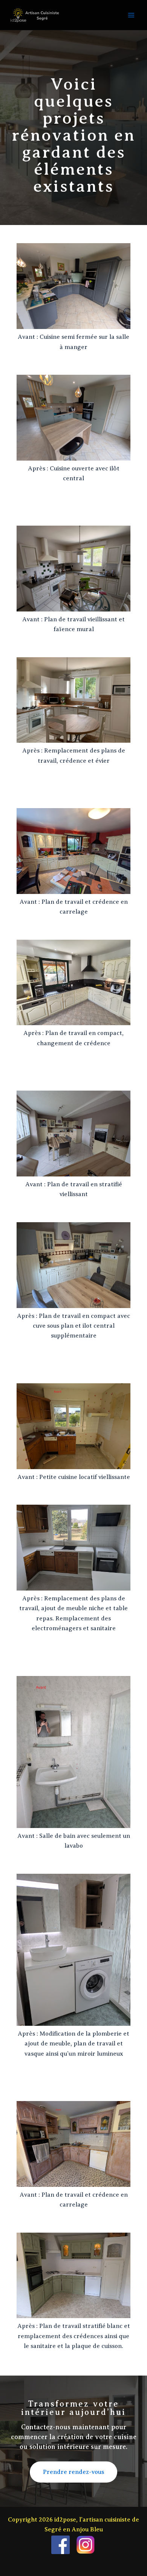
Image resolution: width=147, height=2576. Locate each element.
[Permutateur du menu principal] (131, 15)
